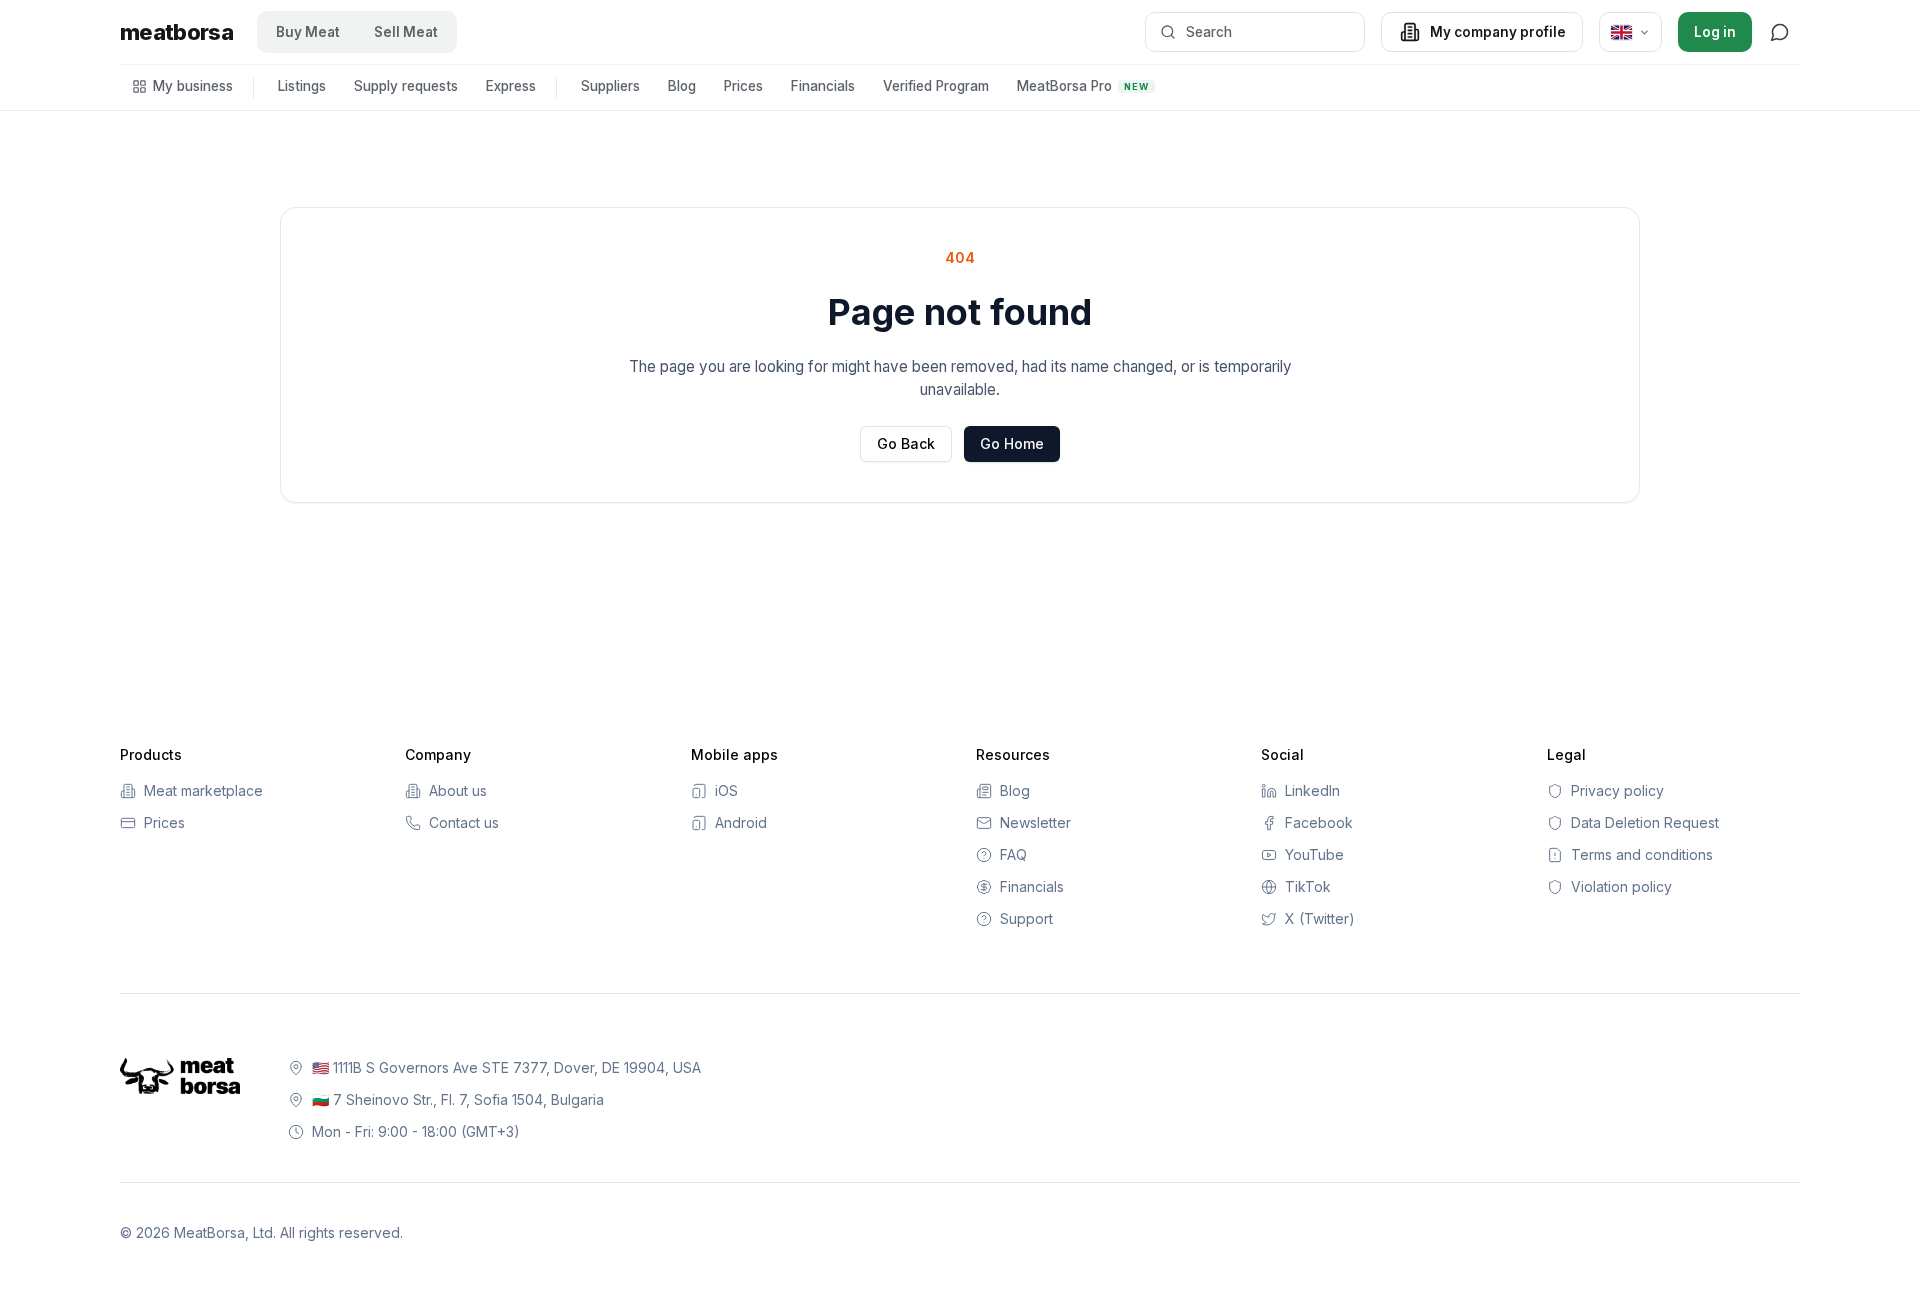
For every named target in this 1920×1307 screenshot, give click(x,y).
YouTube (1314, 854)
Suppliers (610, 86)
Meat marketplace (203, 790)
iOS (726, 790)
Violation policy (1621, 886)
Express (511, 86)
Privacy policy (1617, 790)
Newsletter (1035, 822)
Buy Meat (308, 32)
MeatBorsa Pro (1083, 86)
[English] (1630, 32)
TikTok (1308, 886)
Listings (302, 86)
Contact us (464, 822)
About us (458, 790)
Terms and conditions (1642, 854)
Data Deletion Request (1645, 822)
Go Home (1012, 443)
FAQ (1013, 854)
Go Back (906, 443)
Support (1026, 918)
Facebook (1319, 822)
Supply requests (406, 86)
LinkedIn (1312, 790)
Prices (743, 86)
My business (193, 86)
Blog (682, 86)
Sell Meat (406, 32)
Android (741, 822)
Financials (823, 86)
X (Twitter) (1320, 918)
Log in (1715, 32)
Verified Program (936, 86)
